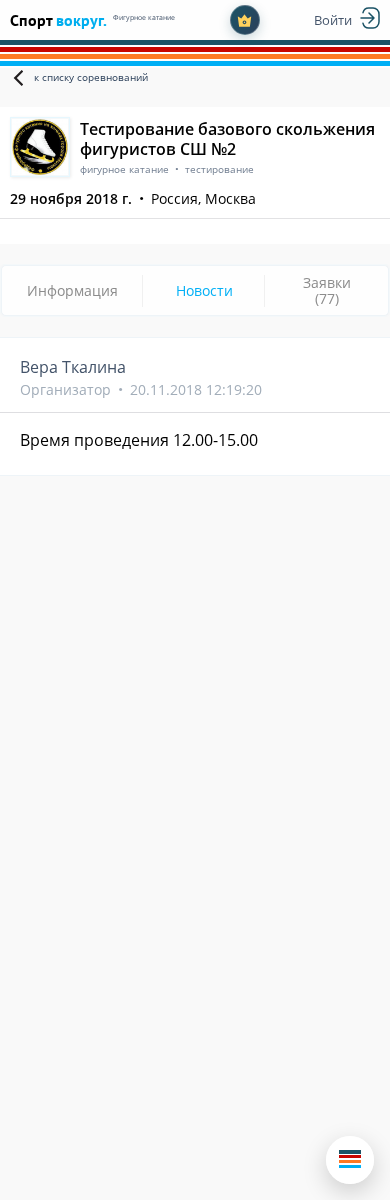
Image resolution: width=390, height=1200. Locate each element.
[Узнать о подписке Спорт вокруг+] (245, 20)
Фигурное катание (144, 17)
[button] (350, 1160)
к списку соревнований (91, 77)
